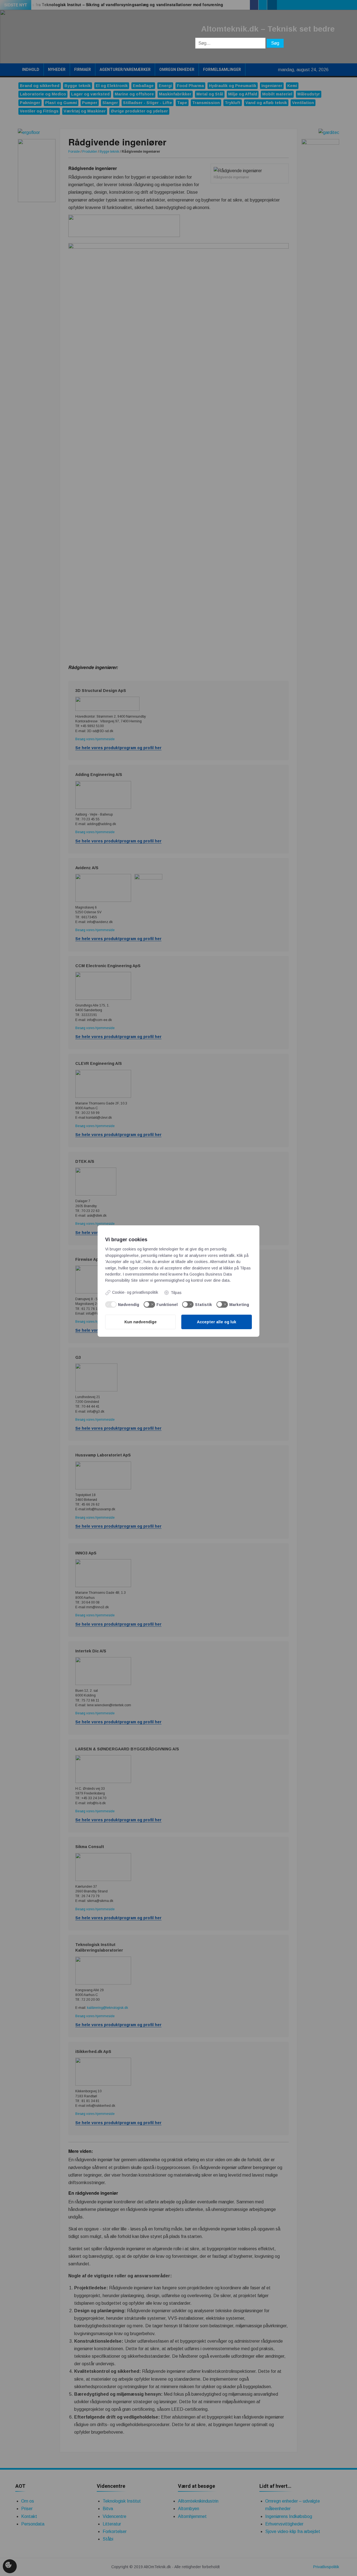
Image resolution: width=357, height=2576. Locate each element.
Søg (275, 43)
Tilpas (176, 1293)
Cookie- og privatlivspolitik (135, 1292)
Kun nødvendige (141, 1322)
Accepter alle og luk (217, 1322)
